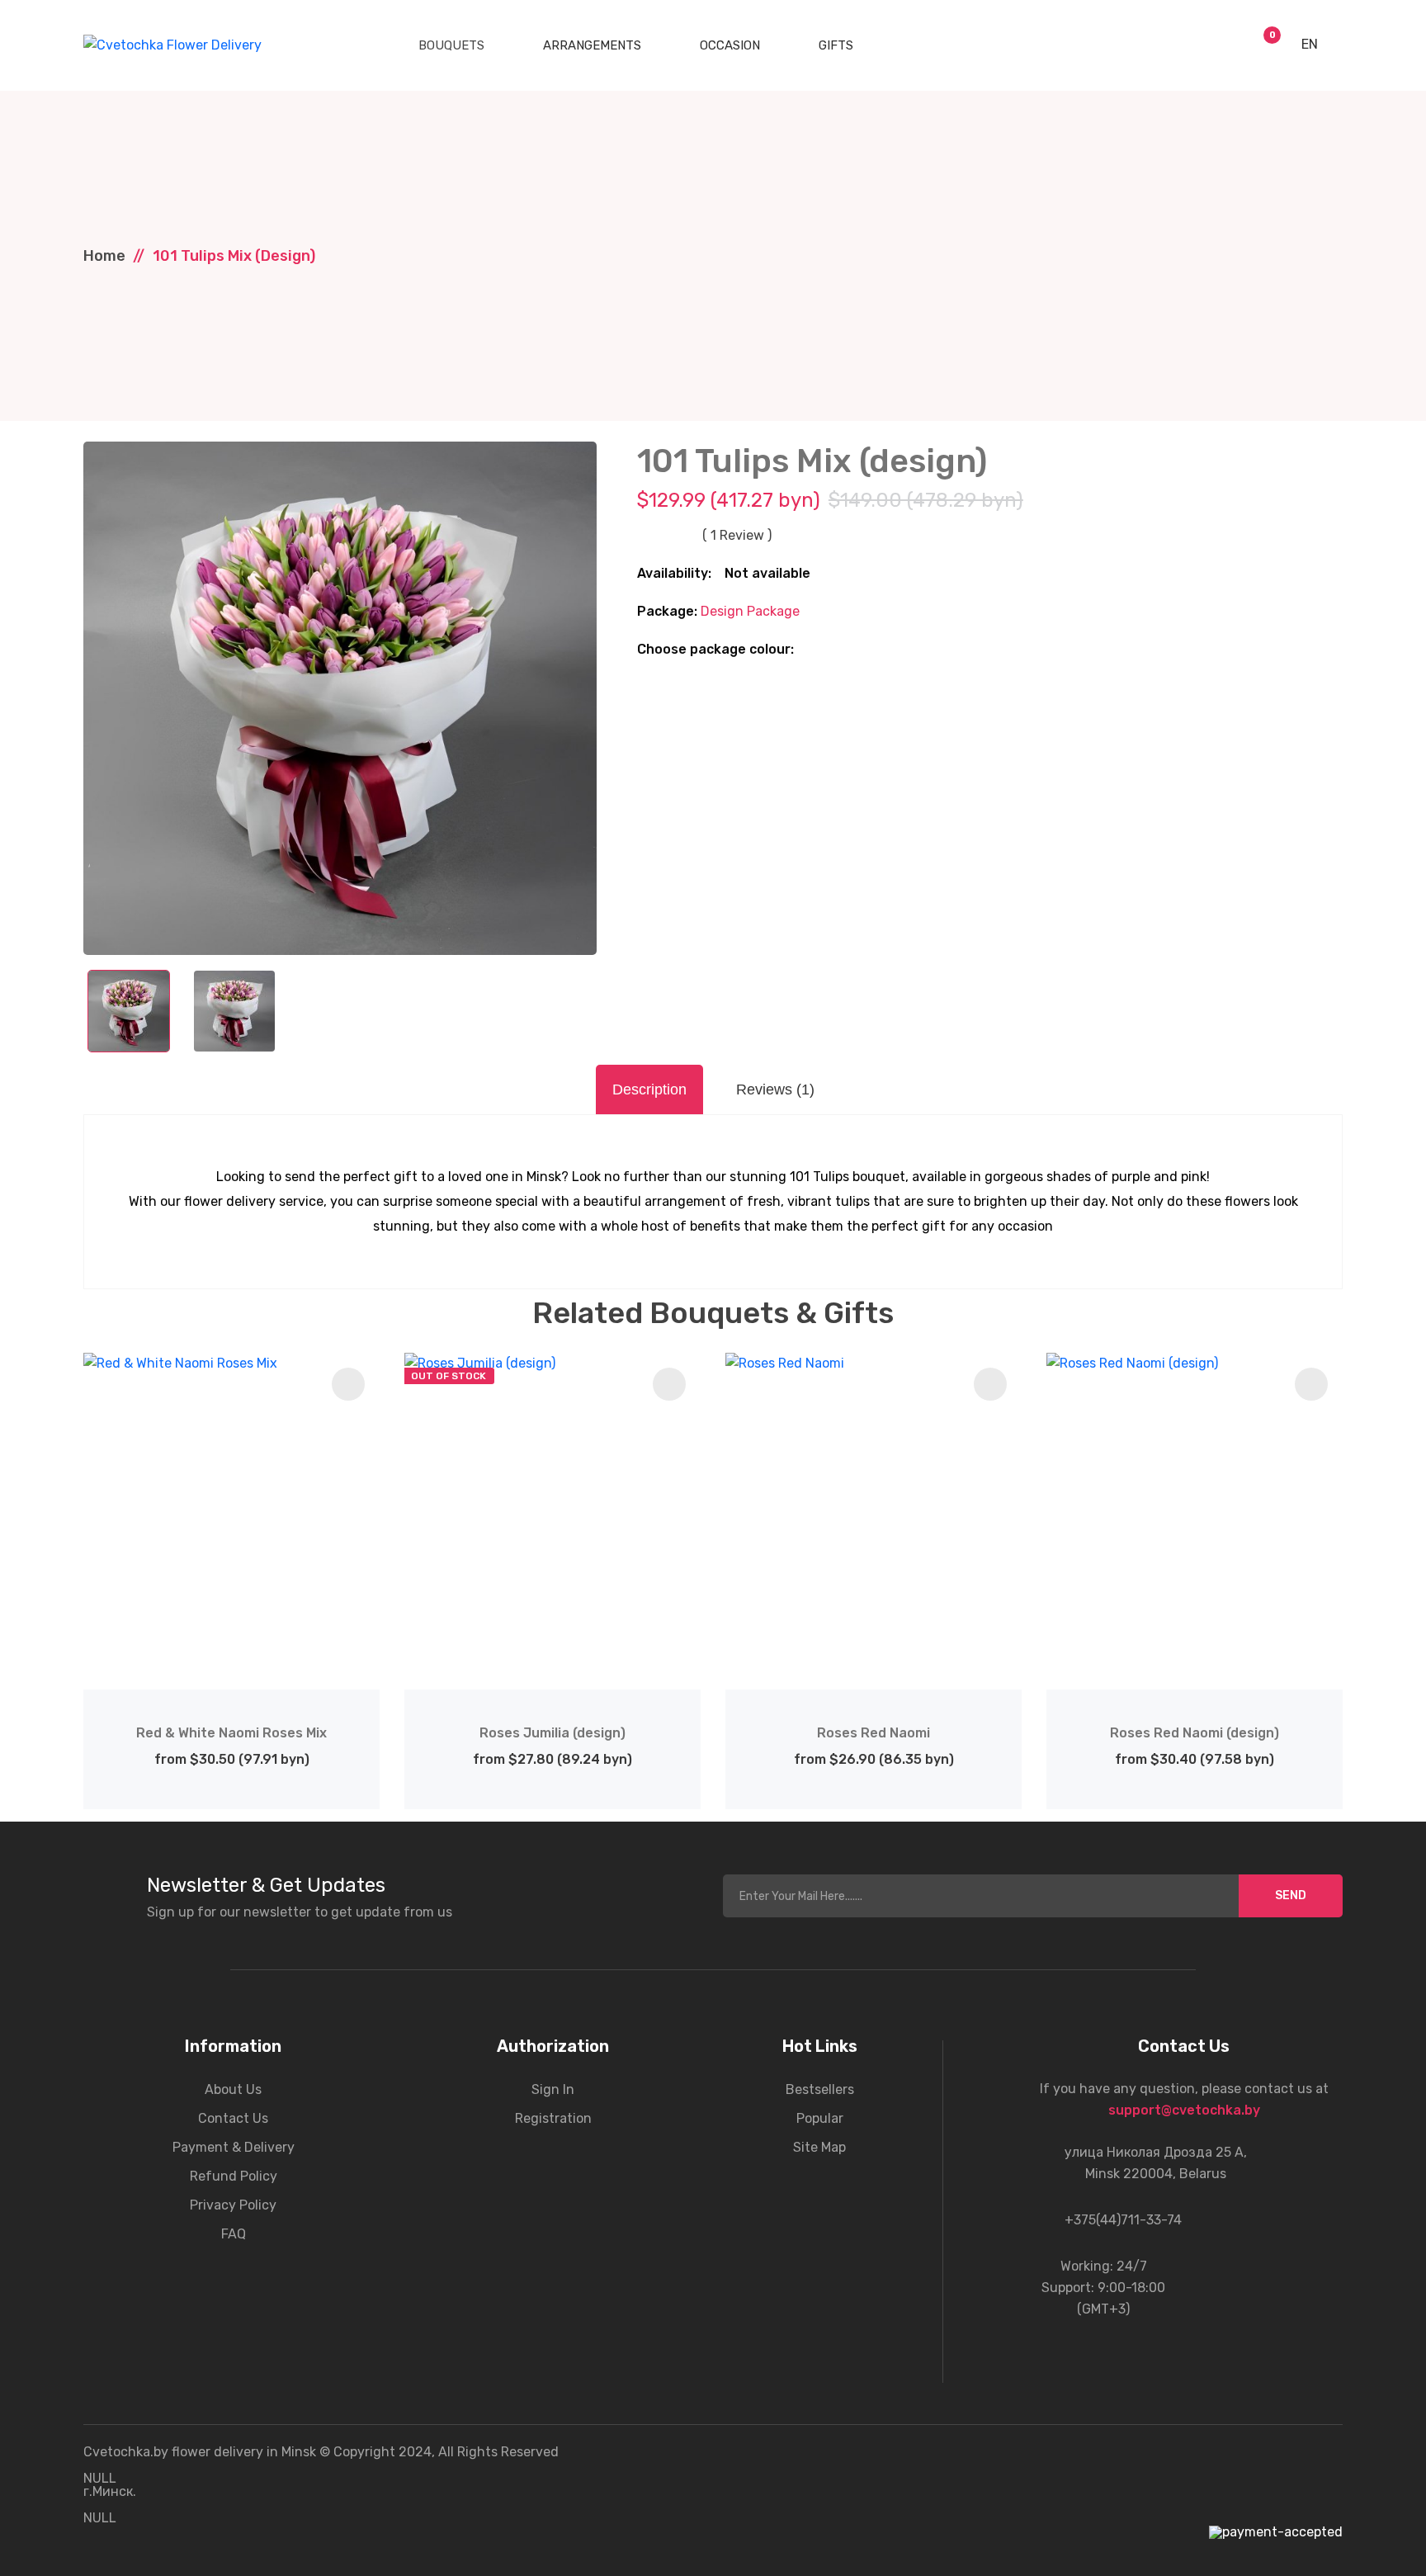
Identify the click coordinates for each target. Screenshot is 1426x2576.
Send (1291, 1895)
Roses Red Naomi (874, 1733)
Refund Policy (234, 2176)
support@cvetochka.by (1184, 2110)
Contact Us (233, 2118)
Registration (553, 2118)
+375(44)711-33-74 (1123, 2220)
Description (649, 1089)
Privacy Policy (233, 2205)
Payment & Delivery (234, 2147)
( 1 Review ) (737, 536)
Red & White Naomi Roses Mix (231, 1733)
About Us (233, 2089)
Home (104, 256)
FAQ (234, 2234)
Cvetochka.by (126, 2452)
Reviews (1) (775, 1089)
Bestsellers (820, 2089)
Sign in (553, 2089)
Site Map (819, 2147)
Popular (820, 2118)
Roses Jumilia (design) (552, 1733)
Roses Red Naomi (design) (1195, 1733)
